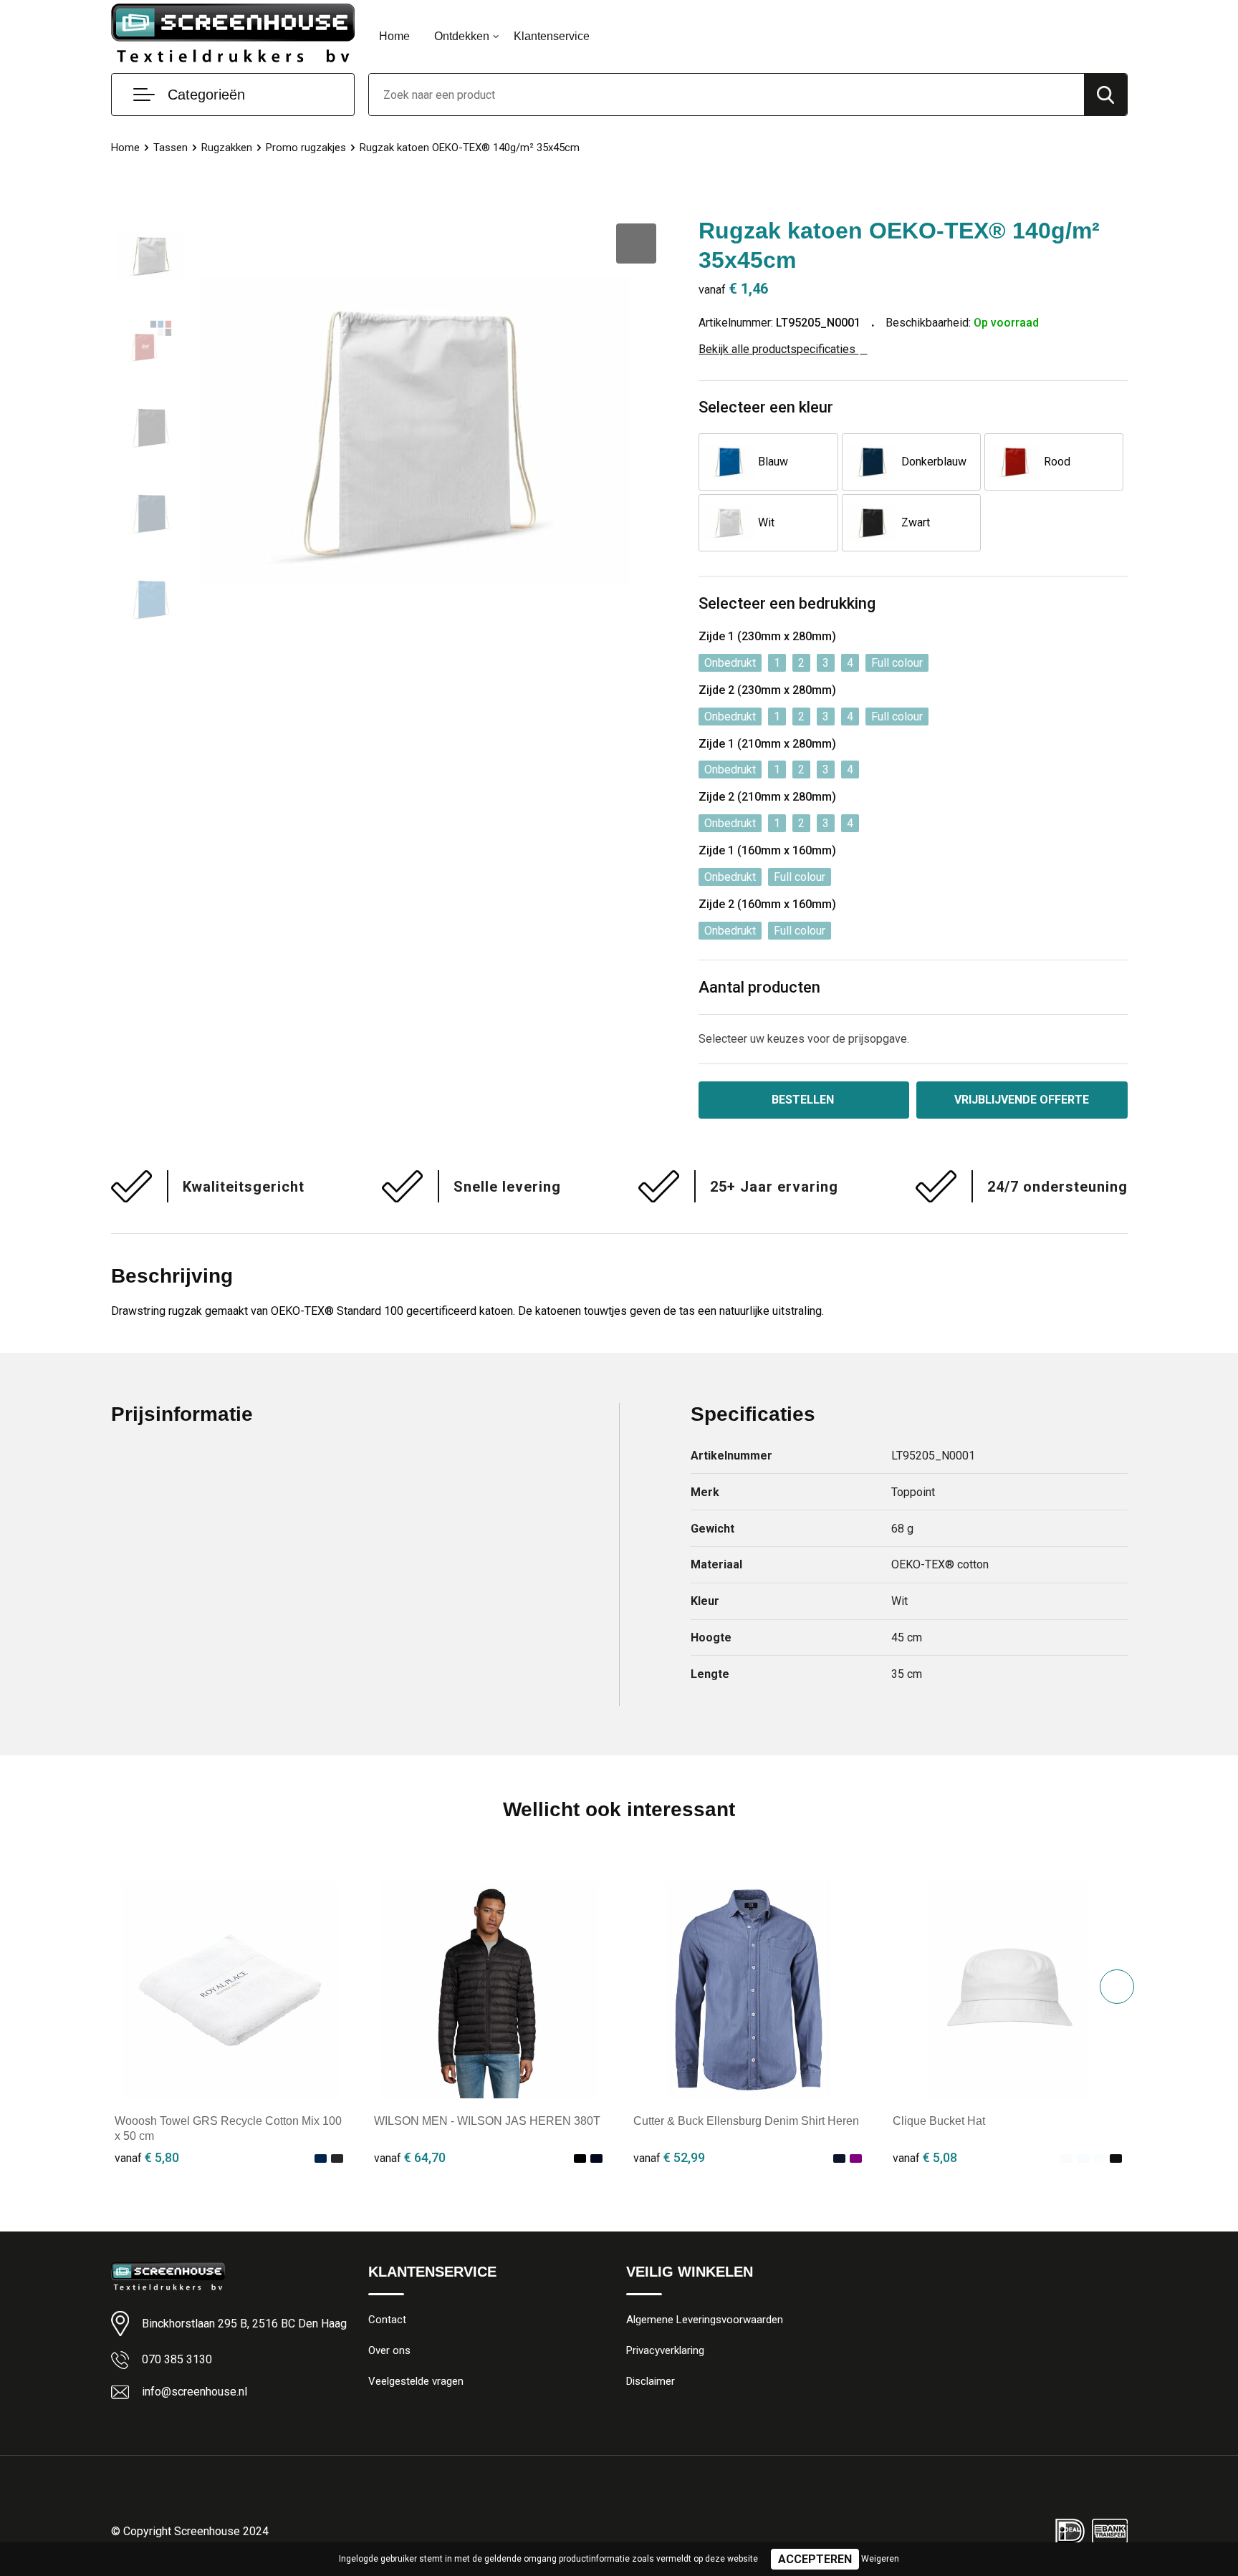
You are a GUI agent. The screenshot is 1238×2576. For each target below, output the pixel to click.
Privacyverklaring (665, 2350)
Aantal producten (759, 987)
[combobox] (726, 95)
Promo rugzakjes (306, 148)
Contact (387, 2320)
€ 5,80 (147, 2157)
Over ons (389, 2350)
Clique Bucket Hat (939, 2121)
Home (394, 36)
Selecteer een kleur (766, 407)
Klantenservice (552, 36)
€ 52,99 (669, 2157)
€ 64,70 (410, 2157)
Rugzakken (227, 148)
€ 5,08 (925, 2157)
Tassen (171, 148)
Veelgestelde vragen (416, 2381)
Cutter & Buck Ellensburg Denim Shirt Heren (746, 2121)
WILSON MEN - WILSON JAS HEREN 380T (487, 2121)
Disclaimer (651, 2381)
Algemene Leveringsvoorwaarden (705, 2320)
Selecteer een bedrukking (787, 603)
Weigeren (880, 2559)
